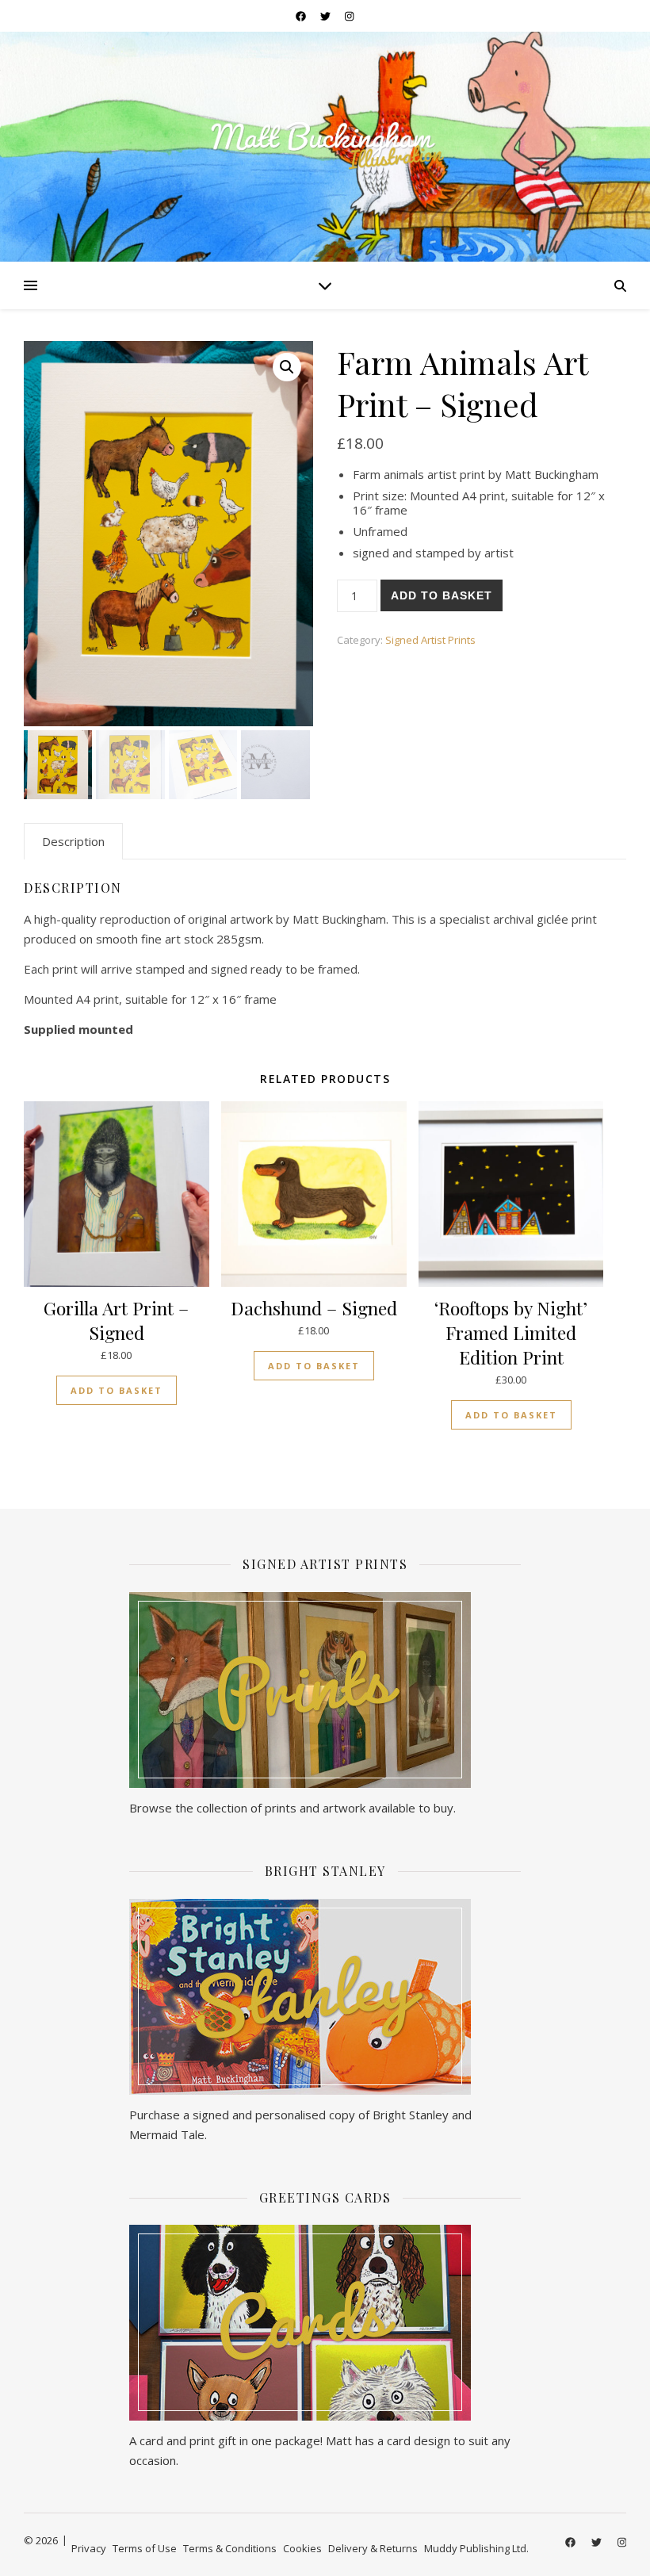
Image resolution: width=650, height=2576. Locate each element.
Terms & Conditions (230, 2548)
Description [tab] (73, 841)
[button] (287, 367)
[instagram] (349, 16)
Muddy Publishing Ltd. (476, 2548)
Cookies (302, 2548)
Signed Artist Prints (430, 640)
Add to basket (442, 595)
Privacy (89, 2548)
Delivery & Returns (373, 2548)
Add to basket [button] (117, 1390)
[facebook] (302, 16)
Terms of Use (145, 2548)
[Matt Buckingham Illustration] (325, 145)
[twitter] (327, 16)
